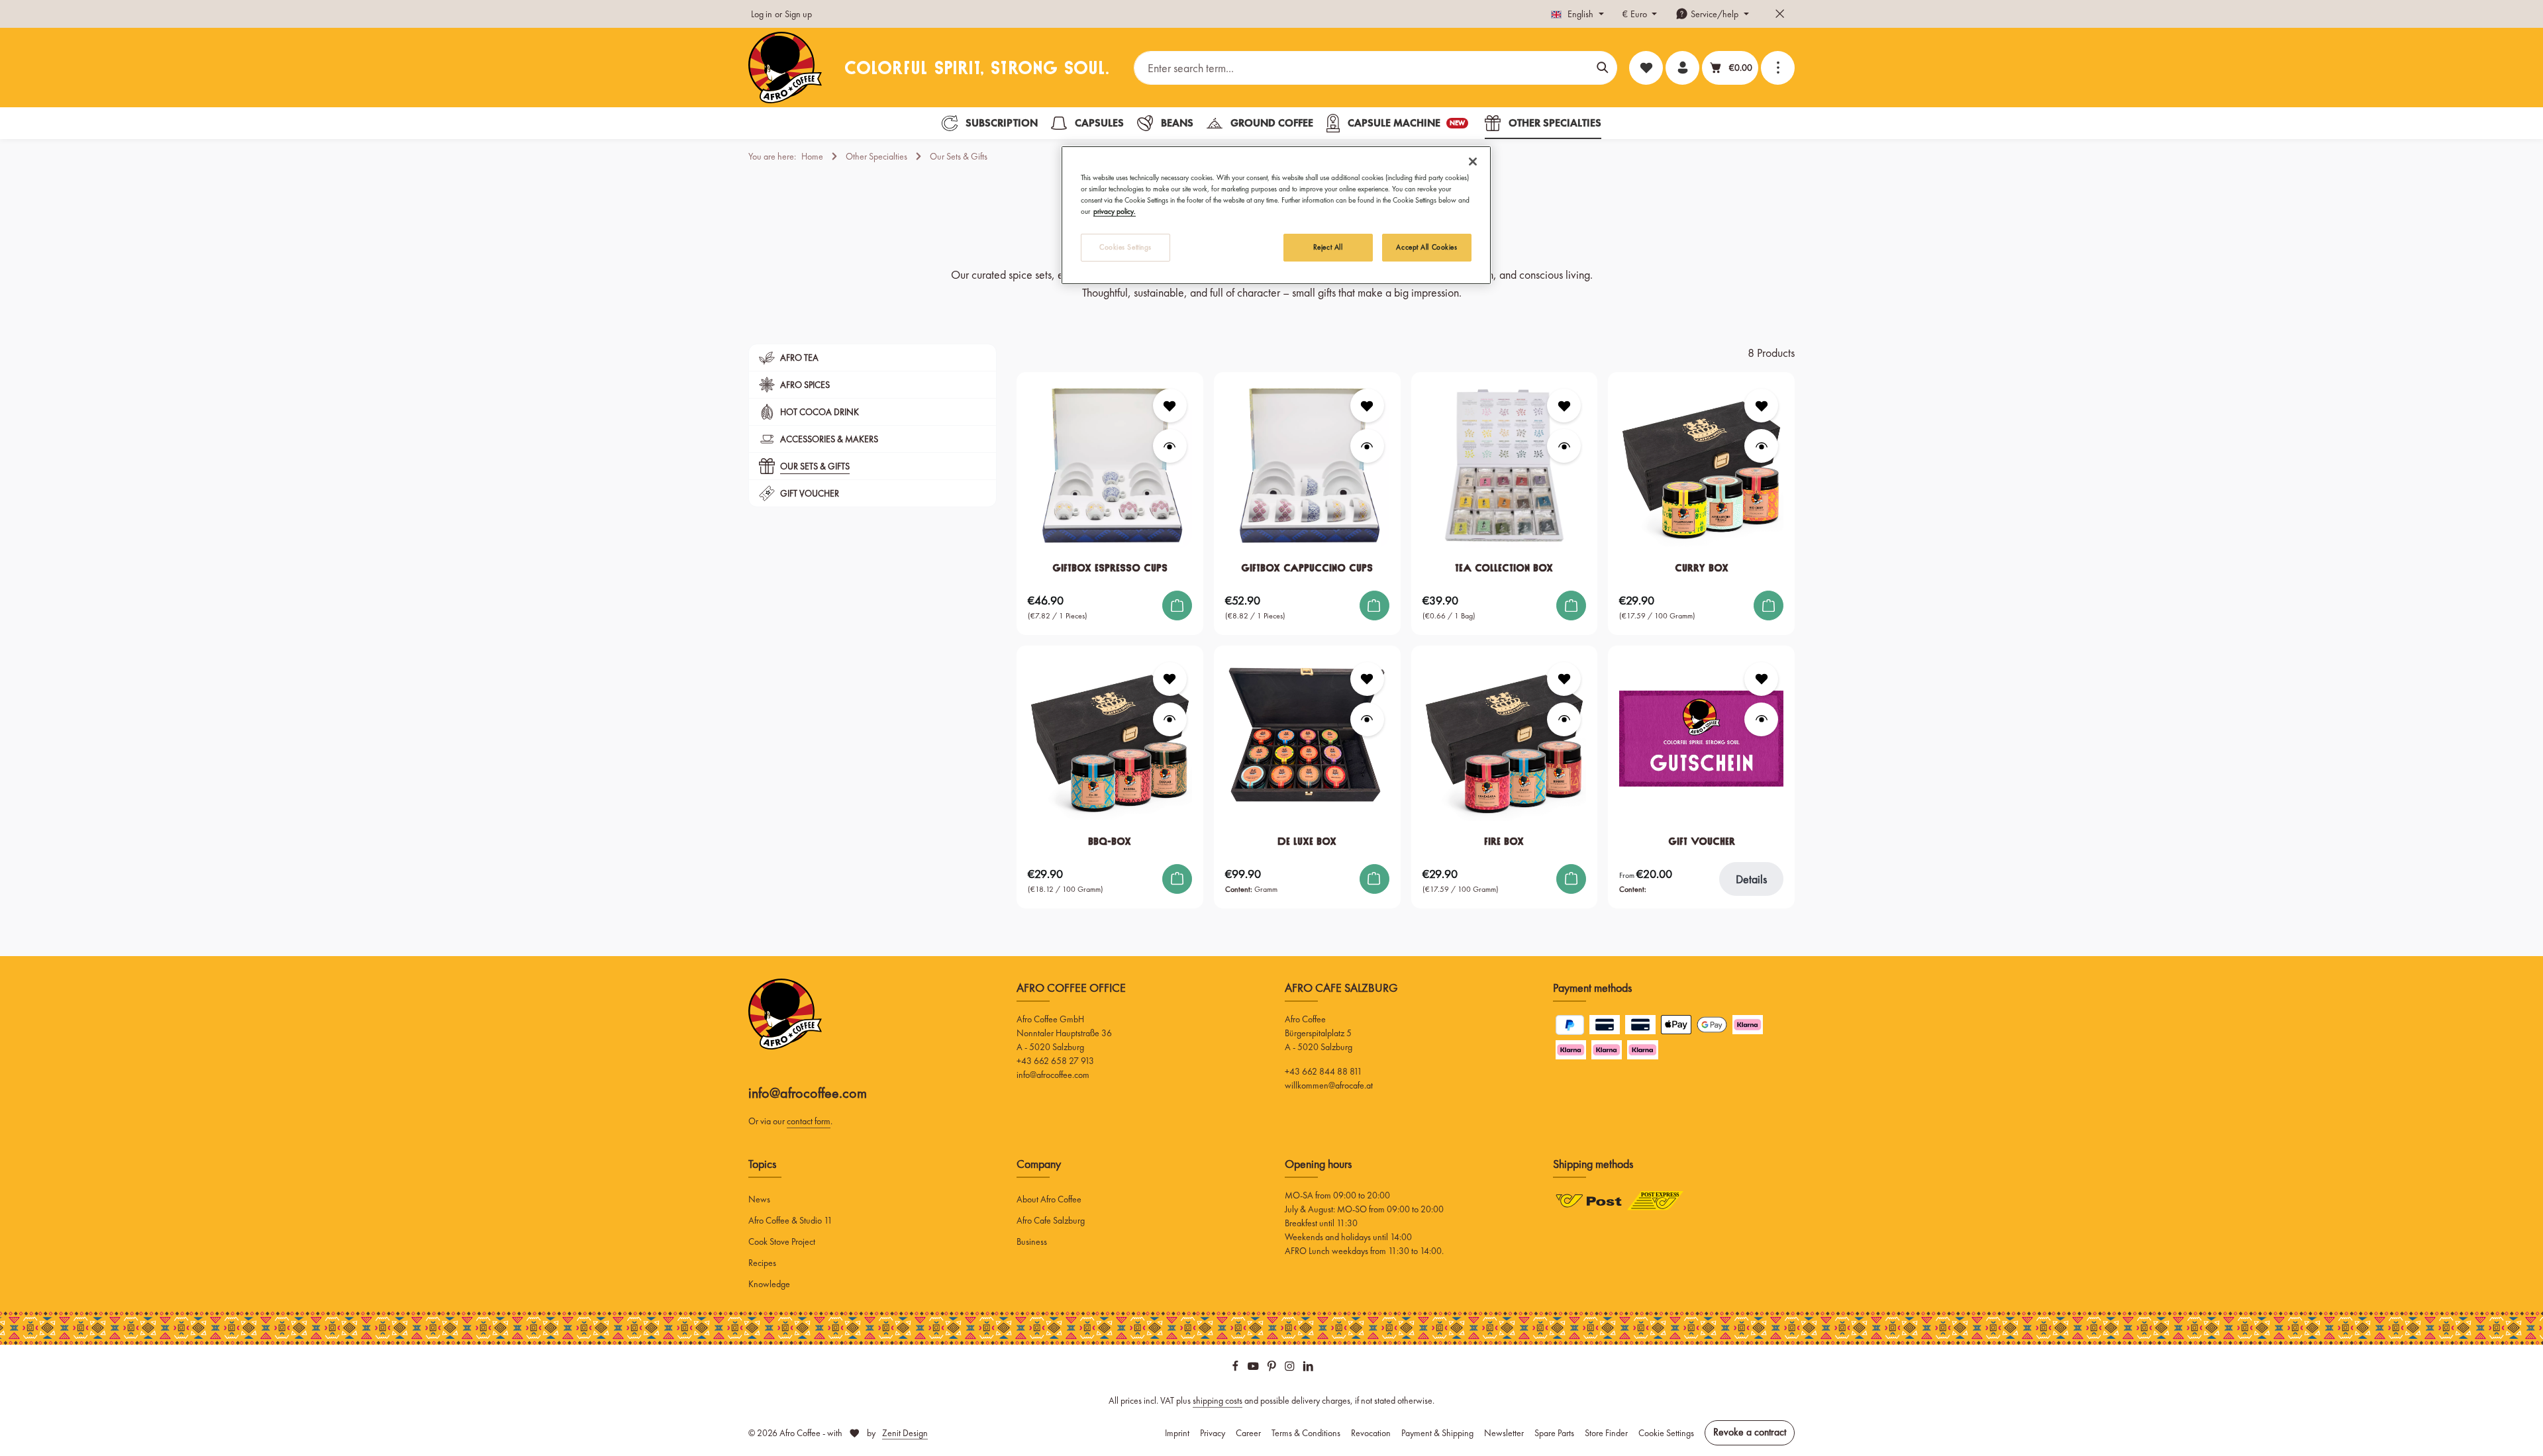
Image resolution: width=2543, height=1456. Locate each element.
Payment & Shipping (1437, 1433)
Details (1751, 879)
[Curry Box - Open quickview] (1761, 446)
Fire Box (1504, 841)
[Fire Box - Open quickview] (1564, 719)
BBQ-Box (1110, 841)
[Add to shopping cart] (1177, 606)
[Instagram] (1291, 1368)
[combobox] (1362, 68)
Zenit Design (905, 1433)
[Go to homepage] (785, 68)
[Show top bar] (1778, 68)
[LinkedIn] (1308, 1368)
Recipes (762, 1263)
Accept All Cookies (1426, 247)
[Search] (1603, 68)
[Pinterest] (1273, 1368)
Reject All (1328, 247)
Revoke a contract (1750, 1432)
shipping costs (1218, 1400)
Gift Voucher (1702, 841)
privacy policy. (1115, 211)
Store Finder (1606, 1433)
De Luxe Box (1307, 841)
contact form (809, 1121)
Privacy (1213, 1433)
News (759, 1199)
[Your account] (1682, 68)
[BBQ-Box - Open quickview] (1170, 719)
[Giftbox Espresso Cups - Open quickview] (1170, 446)
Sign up (798, 14)
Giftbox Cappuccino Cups (1307, 568)
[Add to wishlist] (1170, 406)
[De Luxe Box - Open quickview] (1367, 719)
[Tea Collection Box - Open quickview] (1564, 446)
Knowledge (769, 1284)
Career (1248, 1433)
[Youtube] (1254, 1368)
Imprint (1177, 1433)
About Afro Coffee (1049, 1199)
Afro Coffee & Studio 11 (790, 1220)
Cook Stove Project (782, 1241)
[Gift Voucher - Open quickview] (1761, 719)
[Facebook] (1236, 1368)
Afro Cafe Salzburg (1051, 1220)
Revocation (1371, 1433)
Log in (762, 14)
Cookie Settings (1666, 1433)
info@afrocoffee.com (808, 1093)
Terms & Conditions (1306, 1433)
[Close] (1473, 162)
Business (1032, 1241)
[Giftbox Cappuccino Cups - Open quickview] (1367, 446)
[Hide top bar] (1780, 14)
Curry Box (1702, 568)
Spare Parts (1554, 1433)
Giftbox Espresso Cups (1110, 568)
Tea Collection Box (1504, 568)
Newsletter (1504, 1433)
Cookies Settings (1125, 247)
